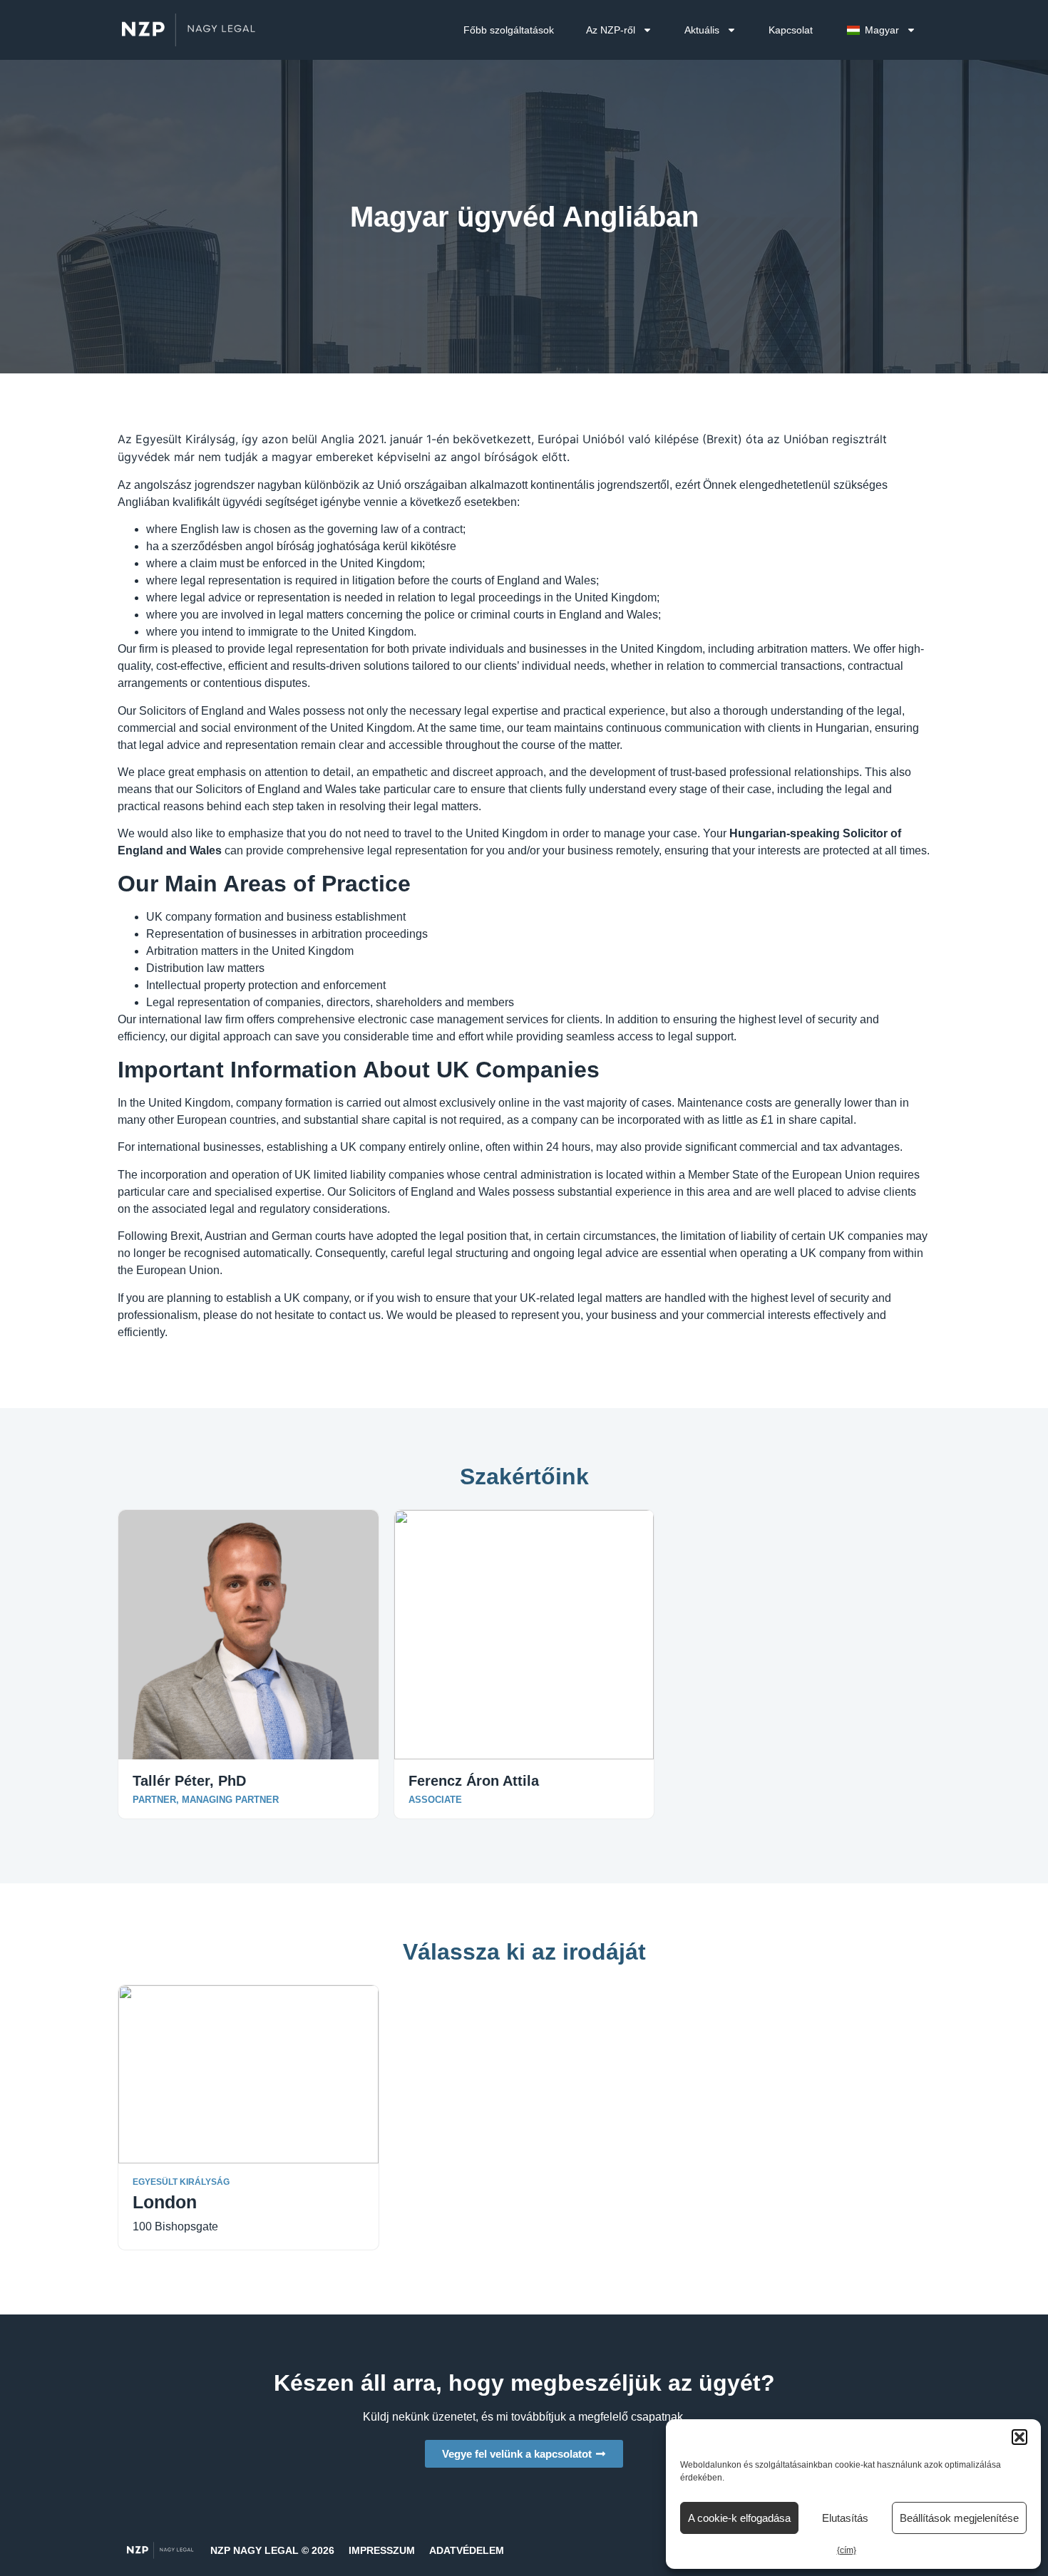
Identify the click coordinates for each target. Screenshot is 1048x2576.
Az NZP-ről (611, 30)
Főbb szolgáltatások (509, 30)
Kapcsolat (791, 30)
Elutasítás (845, 2518)
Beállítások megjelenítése (959, 2518)
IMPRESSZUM (382, 2550)
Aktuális (702, 30)
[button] (1019, 2437)
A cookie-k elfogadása (739, 2518)
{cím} (847, 2550)
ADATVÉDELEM (467, 2550)
